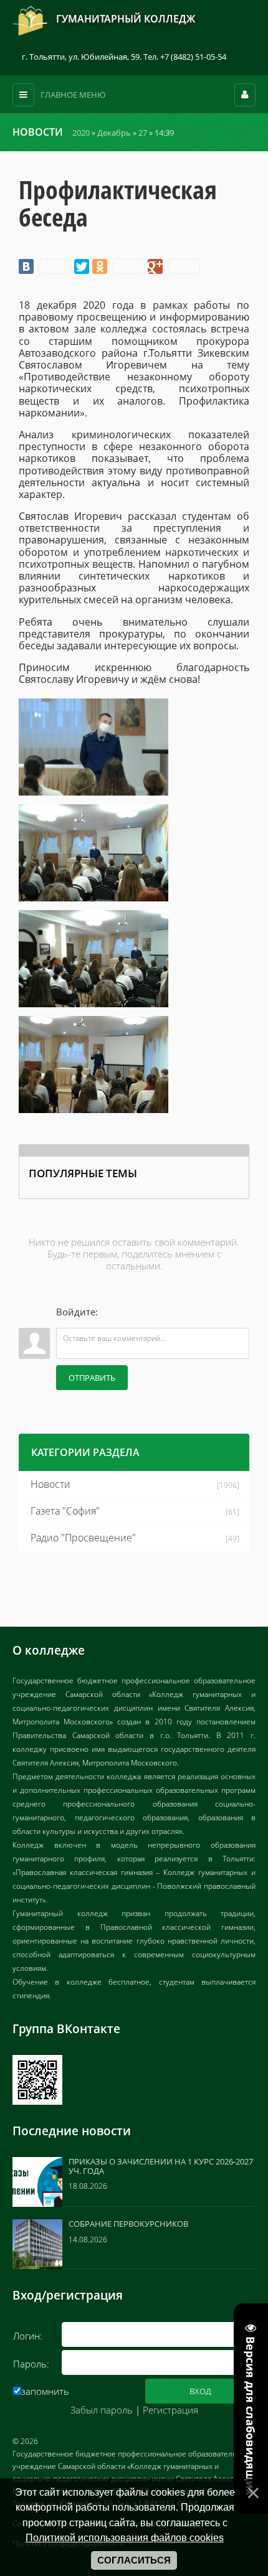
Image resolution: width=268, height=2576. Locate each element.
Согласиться (134, 2560)
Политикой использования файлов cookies (125, 2537)
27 (143, 133)
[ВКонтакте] (45, 266)
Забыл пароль (102, 2410)
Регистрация (170, 2410)
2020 (81, 133)
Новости (50, 1484)
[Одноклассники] (118, 266)
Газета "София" (65, 1511)
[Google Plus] (174, 266)
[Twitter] (82, 266)
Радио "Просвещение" (83, 1538)
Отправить (92, 1378)
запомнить (45, 2391)
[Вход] (110, 1312)
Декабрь (114, 133)
